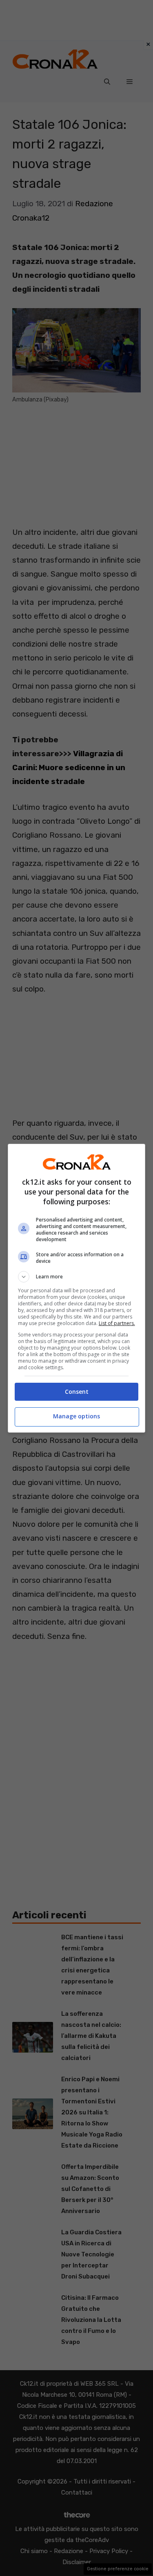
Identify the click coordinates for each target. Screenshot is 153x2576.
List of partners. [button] (117, 1323)
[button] (77, 1277)
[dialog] (77, 1288)
